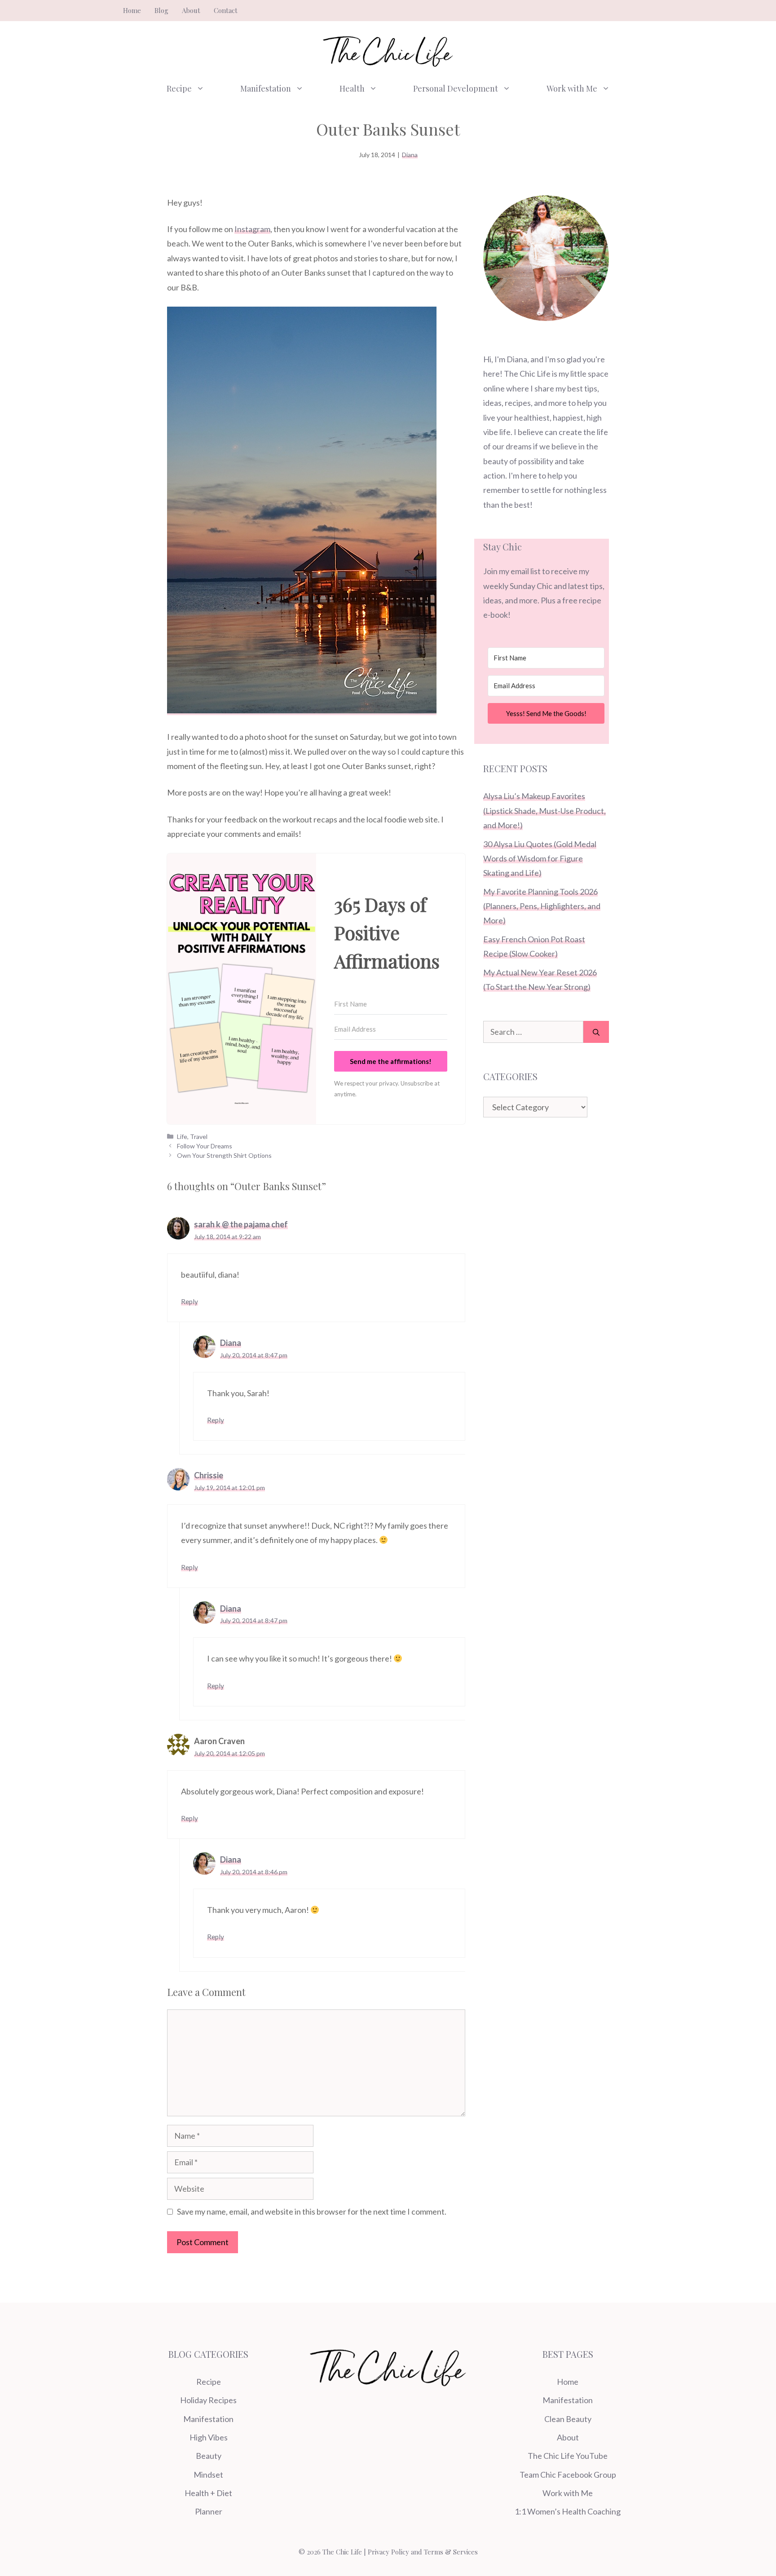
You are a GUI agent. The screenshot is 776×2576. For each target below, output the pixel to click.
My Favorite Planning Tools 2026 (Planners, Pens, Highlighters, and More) (542, 906)
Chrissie (209, 1475)
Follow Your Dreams (205, 1146)
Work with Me (572, 88)
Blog (161, 10)
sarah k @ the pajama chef (241, 1224)
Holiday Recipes (208, 2400)
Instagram (252, 229)
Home (132, 10)
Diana (410, 155)
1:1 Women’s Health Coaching (568, 2511)
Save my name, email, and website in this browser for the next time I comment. (312, 2211)
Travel (199, 1136)
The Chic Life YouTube (568, 2456)
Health (352, 88)
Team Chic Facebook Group (568, 2475)
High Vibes (209, 2437)
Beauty (209, 2456)
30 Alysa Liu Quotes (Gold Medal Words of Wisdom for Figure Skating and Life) (540, 859)
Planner (209, 2511)
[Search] (596, 1032)
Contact (226, 10)
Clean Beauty (568, 2419)
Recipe (179, 88)
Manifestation (266, 88)
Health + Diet (208, 2493)
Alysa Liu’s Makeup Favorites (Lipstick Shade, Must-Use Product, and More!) (545, 811)
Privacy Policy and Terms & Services (423, 2552)
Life (182, 1136)
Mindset (208, 2475)
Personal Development (456, 88)
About (191, 10)
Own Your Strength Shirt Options (224, 1155)
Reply (190, 1301)
